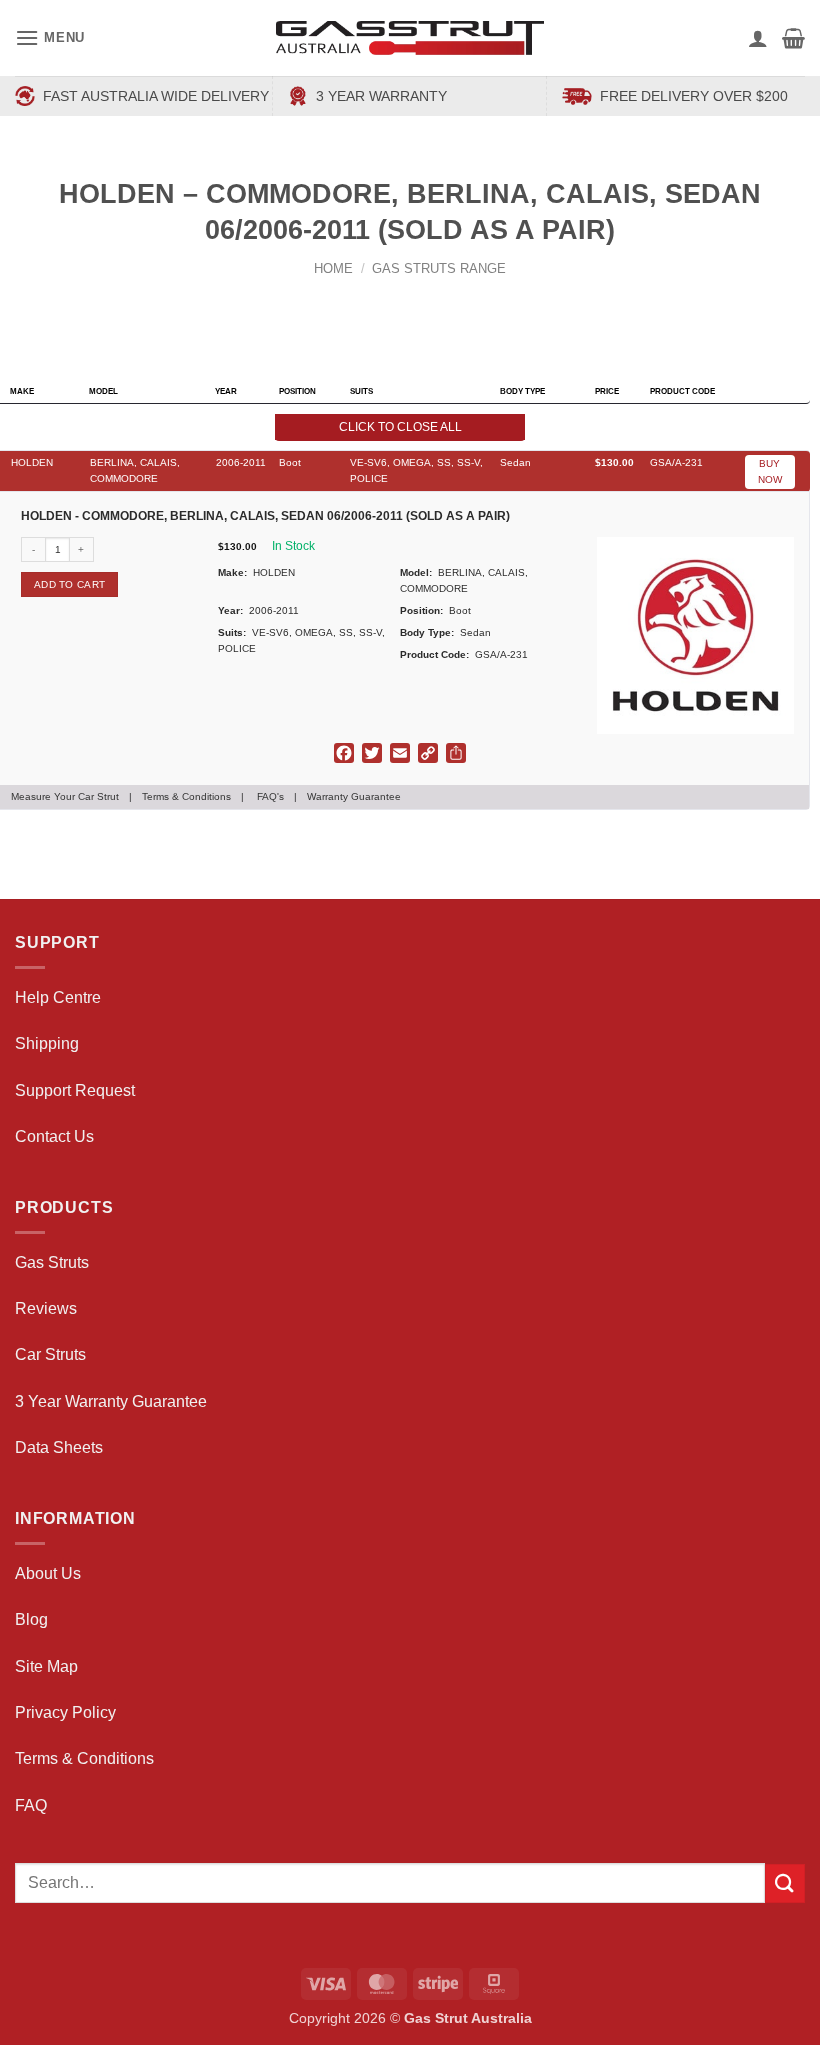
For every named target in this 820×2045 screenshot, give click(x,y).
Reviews (46, 1308)
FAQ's (270, 796)
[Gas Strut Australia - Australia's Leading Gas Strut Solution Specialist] (410, 38)
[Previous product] (429, 301)
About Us (48, 1573)
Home (333, 268)
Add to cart (69, 584)
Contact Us (54, 1136)
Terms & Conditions (186, 796)
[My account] (758, 38)
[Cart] (793, 38)
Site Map (46, 1666)
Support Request (75, 1090)
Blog (31, 1619)
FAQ (31, 1805)
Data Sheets (59, 1447)
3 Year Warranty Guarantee (111, 1401)
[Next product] (391, 301)
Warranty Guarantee (354, 796)
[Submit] (785, 1883)
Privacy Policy (65, 1712)
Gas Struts (52, 1262)
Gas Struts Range (439, 268)
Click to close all (400, 427)
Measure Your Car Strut (65, 796)
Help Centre (58, 997)
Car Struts (50, 1354)
